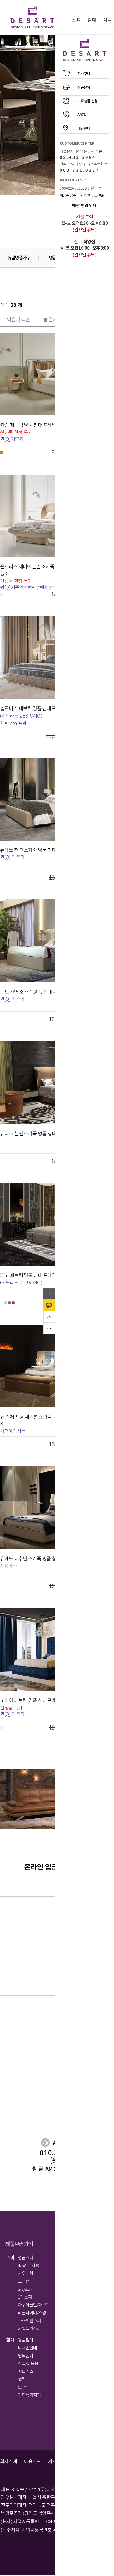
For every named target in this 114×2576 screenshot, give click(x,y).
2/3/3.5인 (26, 2289)
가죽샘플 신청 (88, 101)
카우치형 (25, 2273)
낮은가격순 (18, 319)
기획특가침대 (29, 2395)
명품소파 (25, 2257)
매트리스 (25, 2371)
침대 (92, 20)
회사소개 (8, 2461)
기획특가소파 (29, 2328)
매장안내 (84, 128)
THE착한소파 (29, 2320)
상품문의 (84, 87)
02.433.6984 (78, 157)
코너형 (24, 2281)
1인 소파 (25, 2297)
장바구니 (84, 73)
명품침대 (25, 2340)
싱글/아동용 (28, 2363)
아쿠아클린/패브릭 (34, 2305)
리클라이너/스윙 (32, 2312)
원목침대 (25, 2355)
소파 (76, 20)
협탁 (22, 2379)
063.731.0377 (80, 170)
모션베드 (25, 2387)
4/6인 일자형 (28, 2265)
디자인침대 (27, 2347)
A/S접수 (83, 114)
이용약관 (32, 2461)
